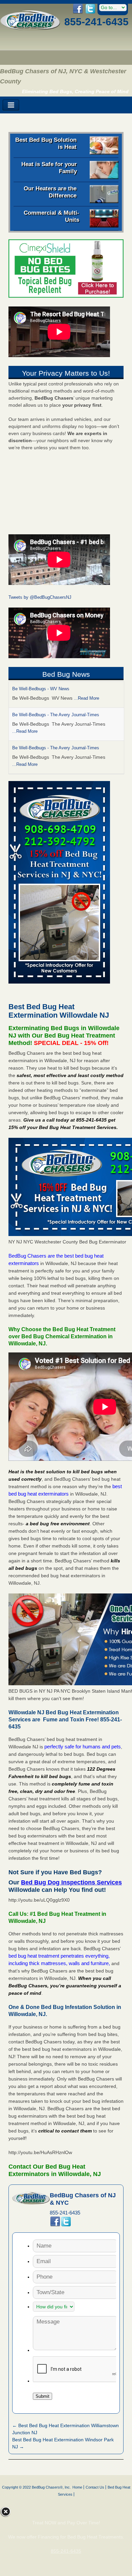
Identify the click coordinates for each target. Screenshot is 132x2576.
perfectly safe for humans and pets (83, 1747)
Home (77, 2487)
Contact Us (95, 2487)
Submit (42, 2396)
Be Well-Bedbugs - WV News (41, 689)
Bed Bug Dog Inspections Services (71, 1882)
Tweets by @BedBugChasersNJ (40, 597)
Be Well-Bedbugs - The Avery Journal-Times (56, 715)
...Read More (86, 698)
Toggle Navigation (11, 105)
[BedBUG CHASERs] (30, 28)
